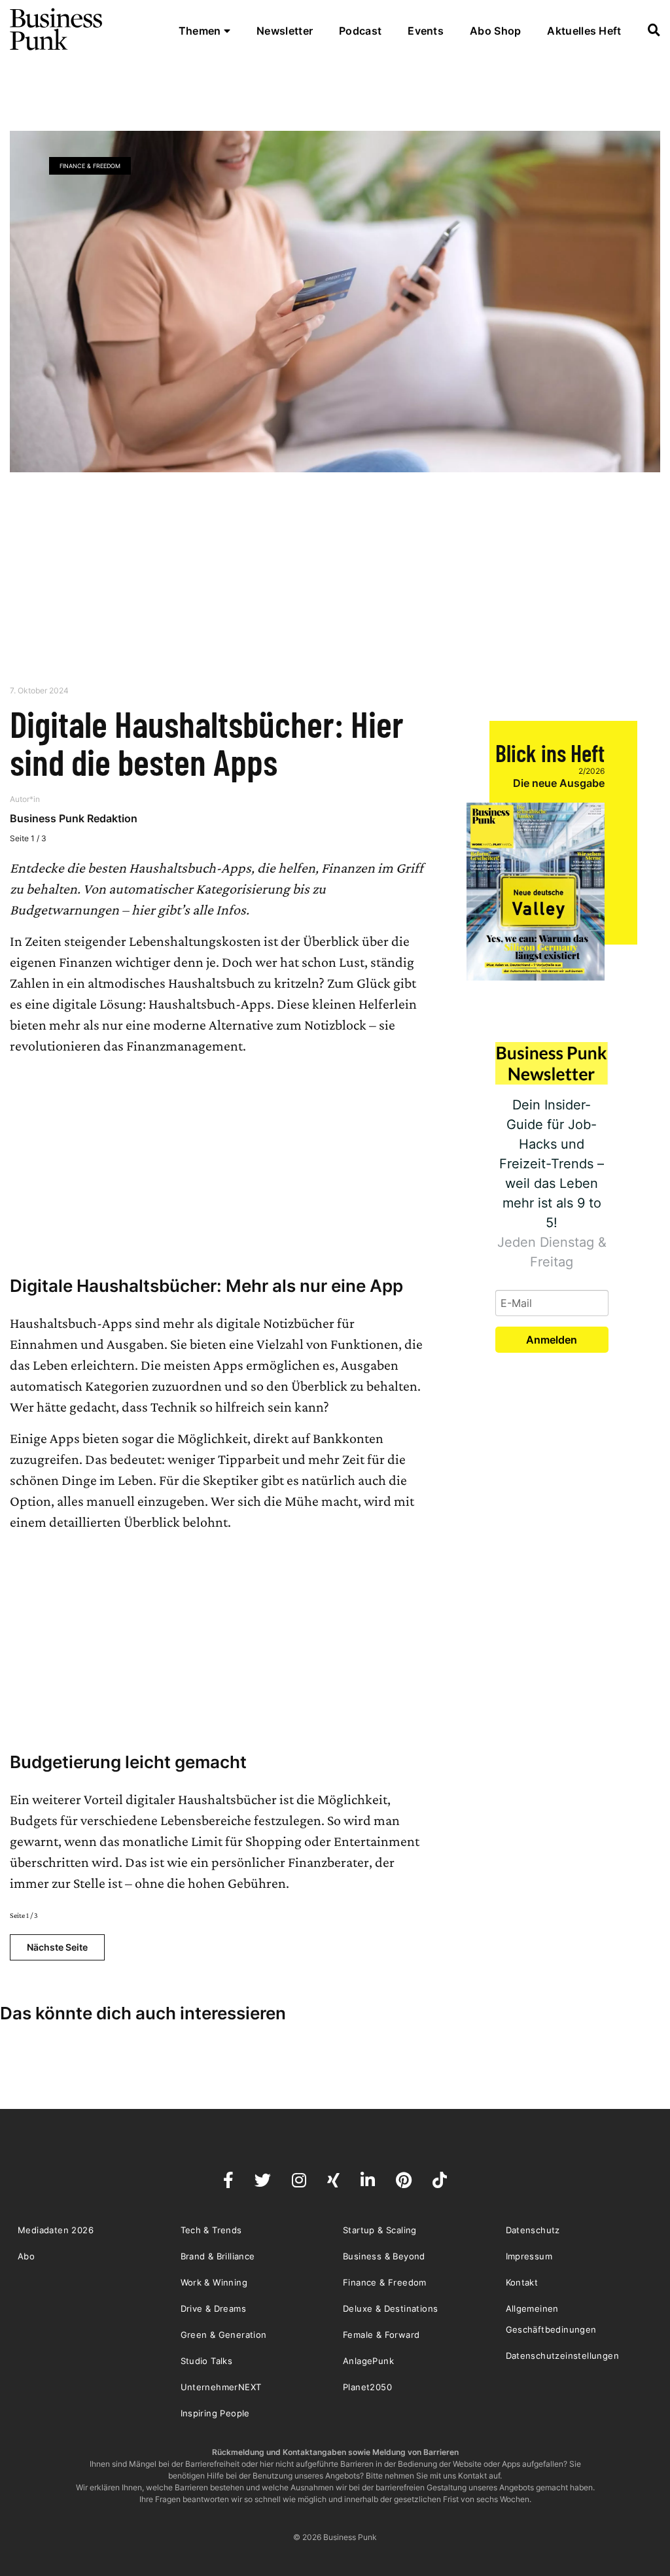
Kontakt (522, 2282)
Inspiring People (215, 2413)
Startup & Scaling (380, 2230)
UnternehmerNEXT (221, 2387)
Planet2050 (367, 2387)
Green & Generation (224, 2335)
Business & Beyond (384, 2256)
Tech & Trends (211, 2230)
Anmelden (552, 1340)
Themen (201, 31)
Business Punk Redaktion (74, 818)
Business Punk (57, 29)
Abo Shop (495, 31)
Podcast (360, 31)
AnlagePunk (368, 2361)
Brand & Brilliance (218, 2256)
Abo (26, 2256)
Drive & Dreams (214, 2308)
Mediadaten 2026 (56, 2230)
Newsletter (285, 31)
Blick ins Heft (550, 753)
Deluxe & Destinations (390, 2308)
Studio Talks (207, 2361)
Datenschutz (533, 2230)
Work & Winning (214, 2282)
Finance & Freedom (90, 166)
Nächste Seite (57, 1947)
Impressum (529, 2256)
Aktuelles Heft (584, 31)
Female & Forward (381, 2335)
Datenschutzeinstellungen (563, 2356)
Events (426, 31)
